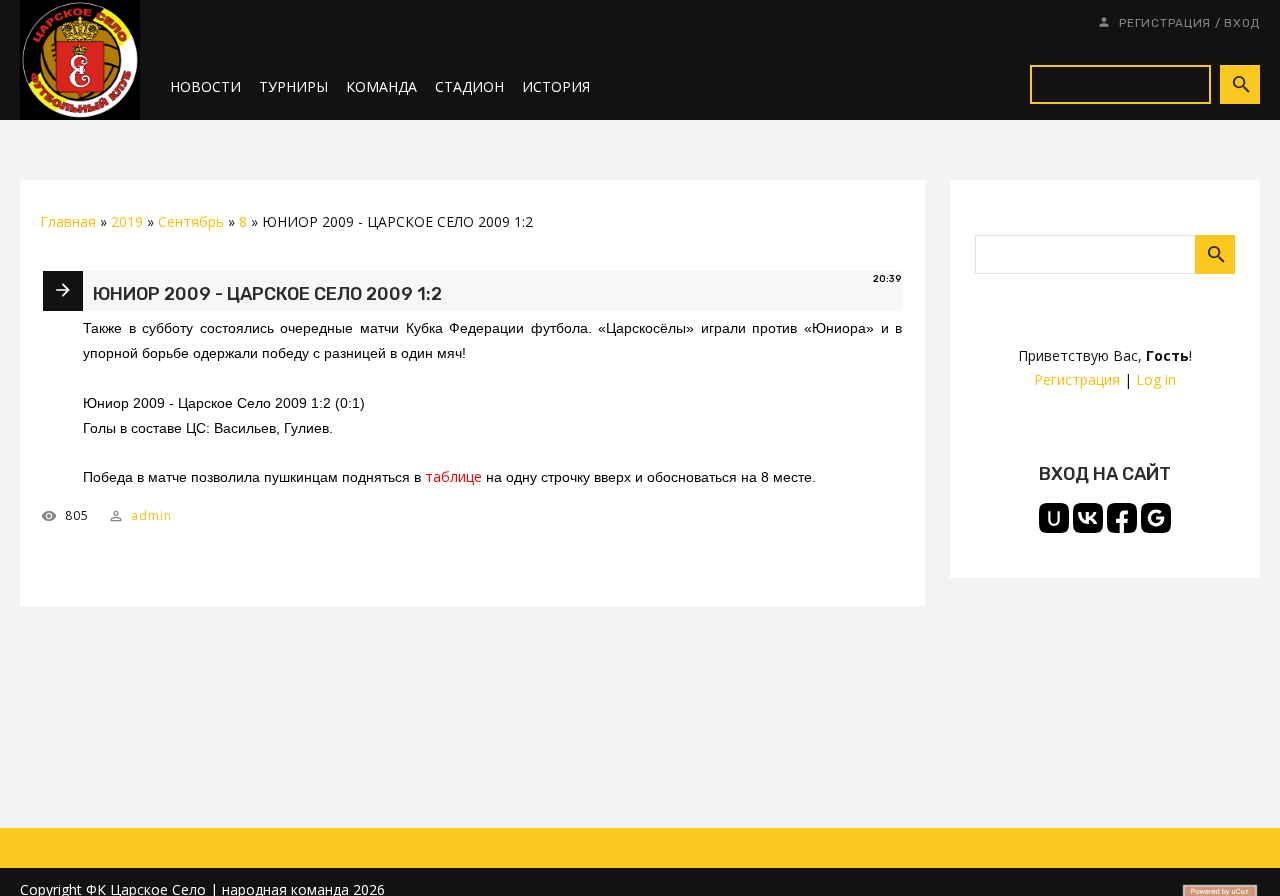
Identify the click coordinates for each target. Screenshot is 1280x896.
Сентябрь (191, 221)
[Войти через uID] (1054, 518)
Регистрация (1165, 23)
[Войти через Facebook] (1122, 518)
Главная (68, 221)
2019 (127, 221)
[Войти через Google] (1156, 518)
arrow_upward (1235, 851)
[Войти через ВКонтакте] (1088, 518)
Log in (1156, 379)
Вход (1242, 23)
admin (151, 515)
